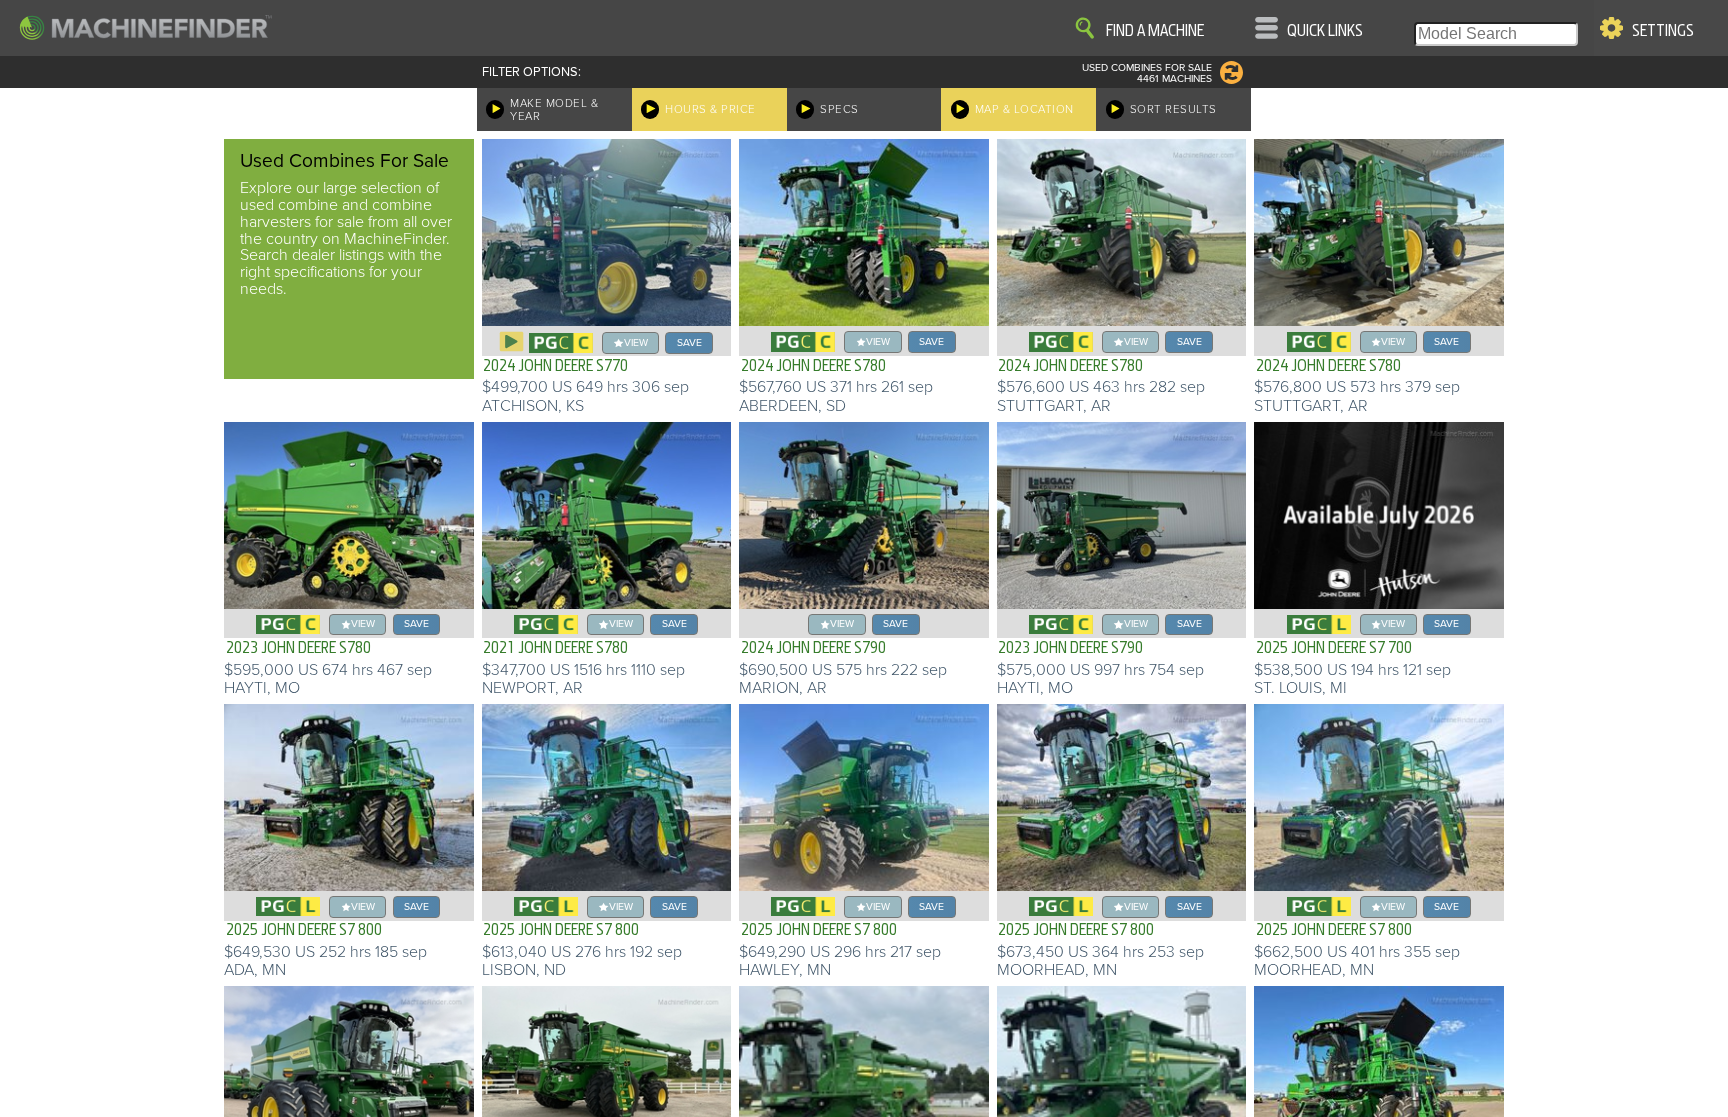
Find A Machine (1155, 31)
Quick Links (1325, 31)
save (689, 342)
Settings (1663, 31)
